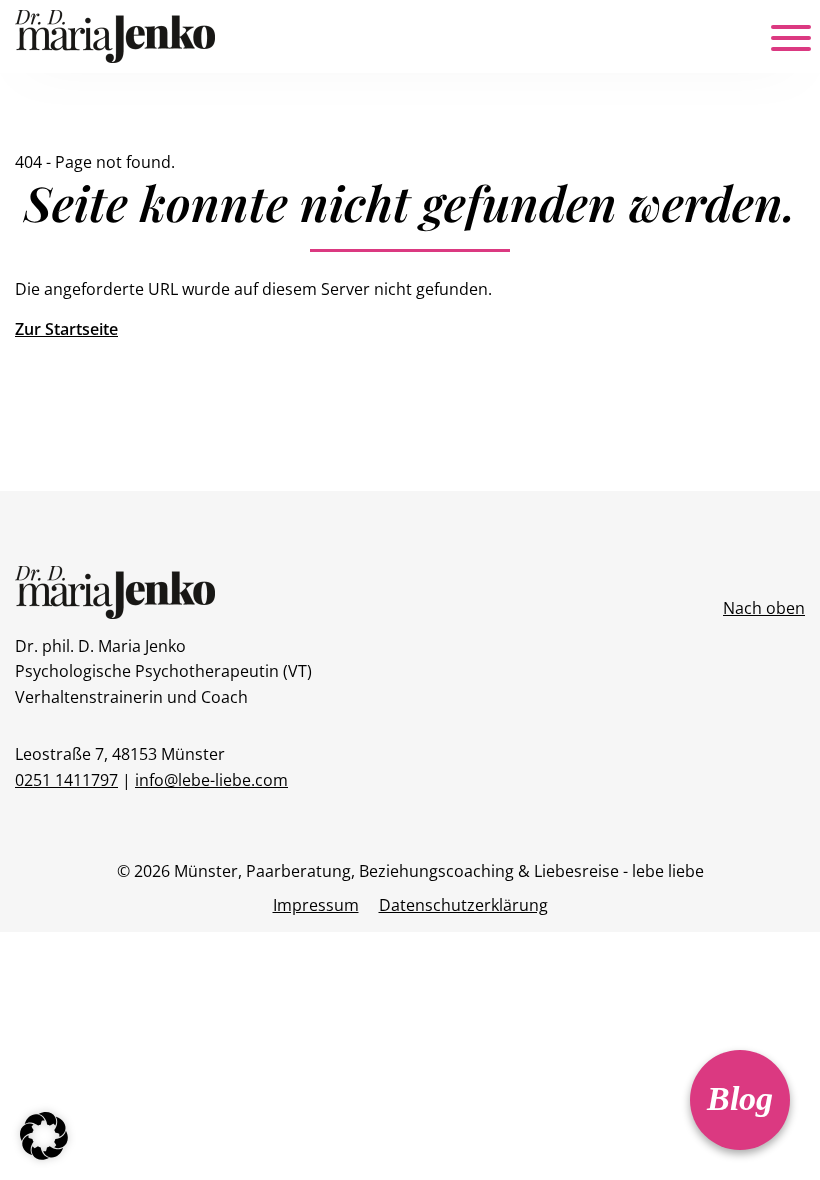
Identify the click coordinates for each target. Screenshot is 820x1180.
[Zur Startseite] (115, 35)
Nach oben (764, 608)
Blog (740, 1098)
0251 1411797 (66, 780)
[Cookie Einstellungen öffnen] (44, 1134)
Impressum (316, 905)
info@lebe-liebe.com (211, 780)
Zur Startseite (66, 329)
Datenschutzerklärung (463, 905)
